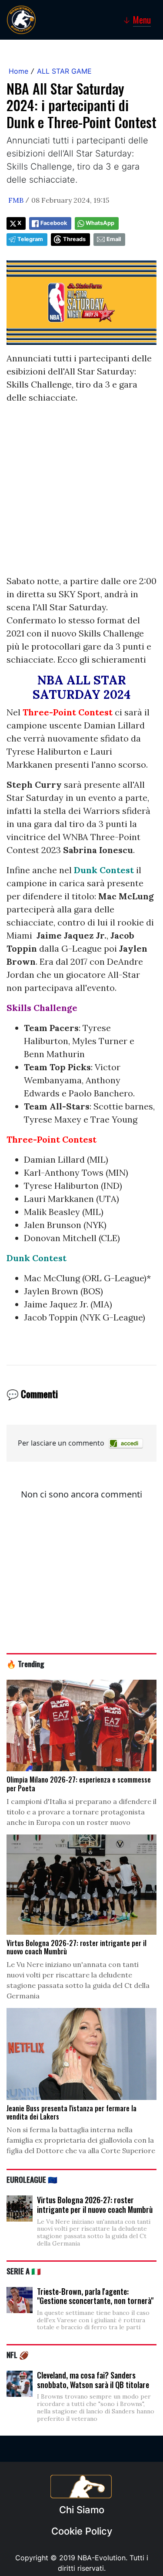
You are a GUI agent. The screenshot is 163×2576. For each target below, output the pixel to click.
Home (18, 71)
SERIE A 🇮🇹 (24, 2271)
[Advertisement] (81, 493)
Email (114, 239)
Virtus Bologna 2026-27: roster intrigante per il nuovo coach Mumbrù (95, 2205)
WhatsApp (100, 223)
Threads (74, 239)
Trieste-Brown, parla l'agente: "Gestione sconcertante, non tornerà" (95, 2296)
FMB (16, 200)
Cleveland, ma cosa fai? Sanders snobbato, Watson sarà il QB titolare (93, 2380)
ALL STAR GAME (64, 71)
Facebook (54, 223)
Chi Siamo (82, 2510)
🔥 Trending (25, 1664)
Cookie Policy (82, 2531)
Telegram (30, 239)
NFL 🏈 (18, 2355)
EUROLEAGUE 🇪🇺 (32, 2179)
